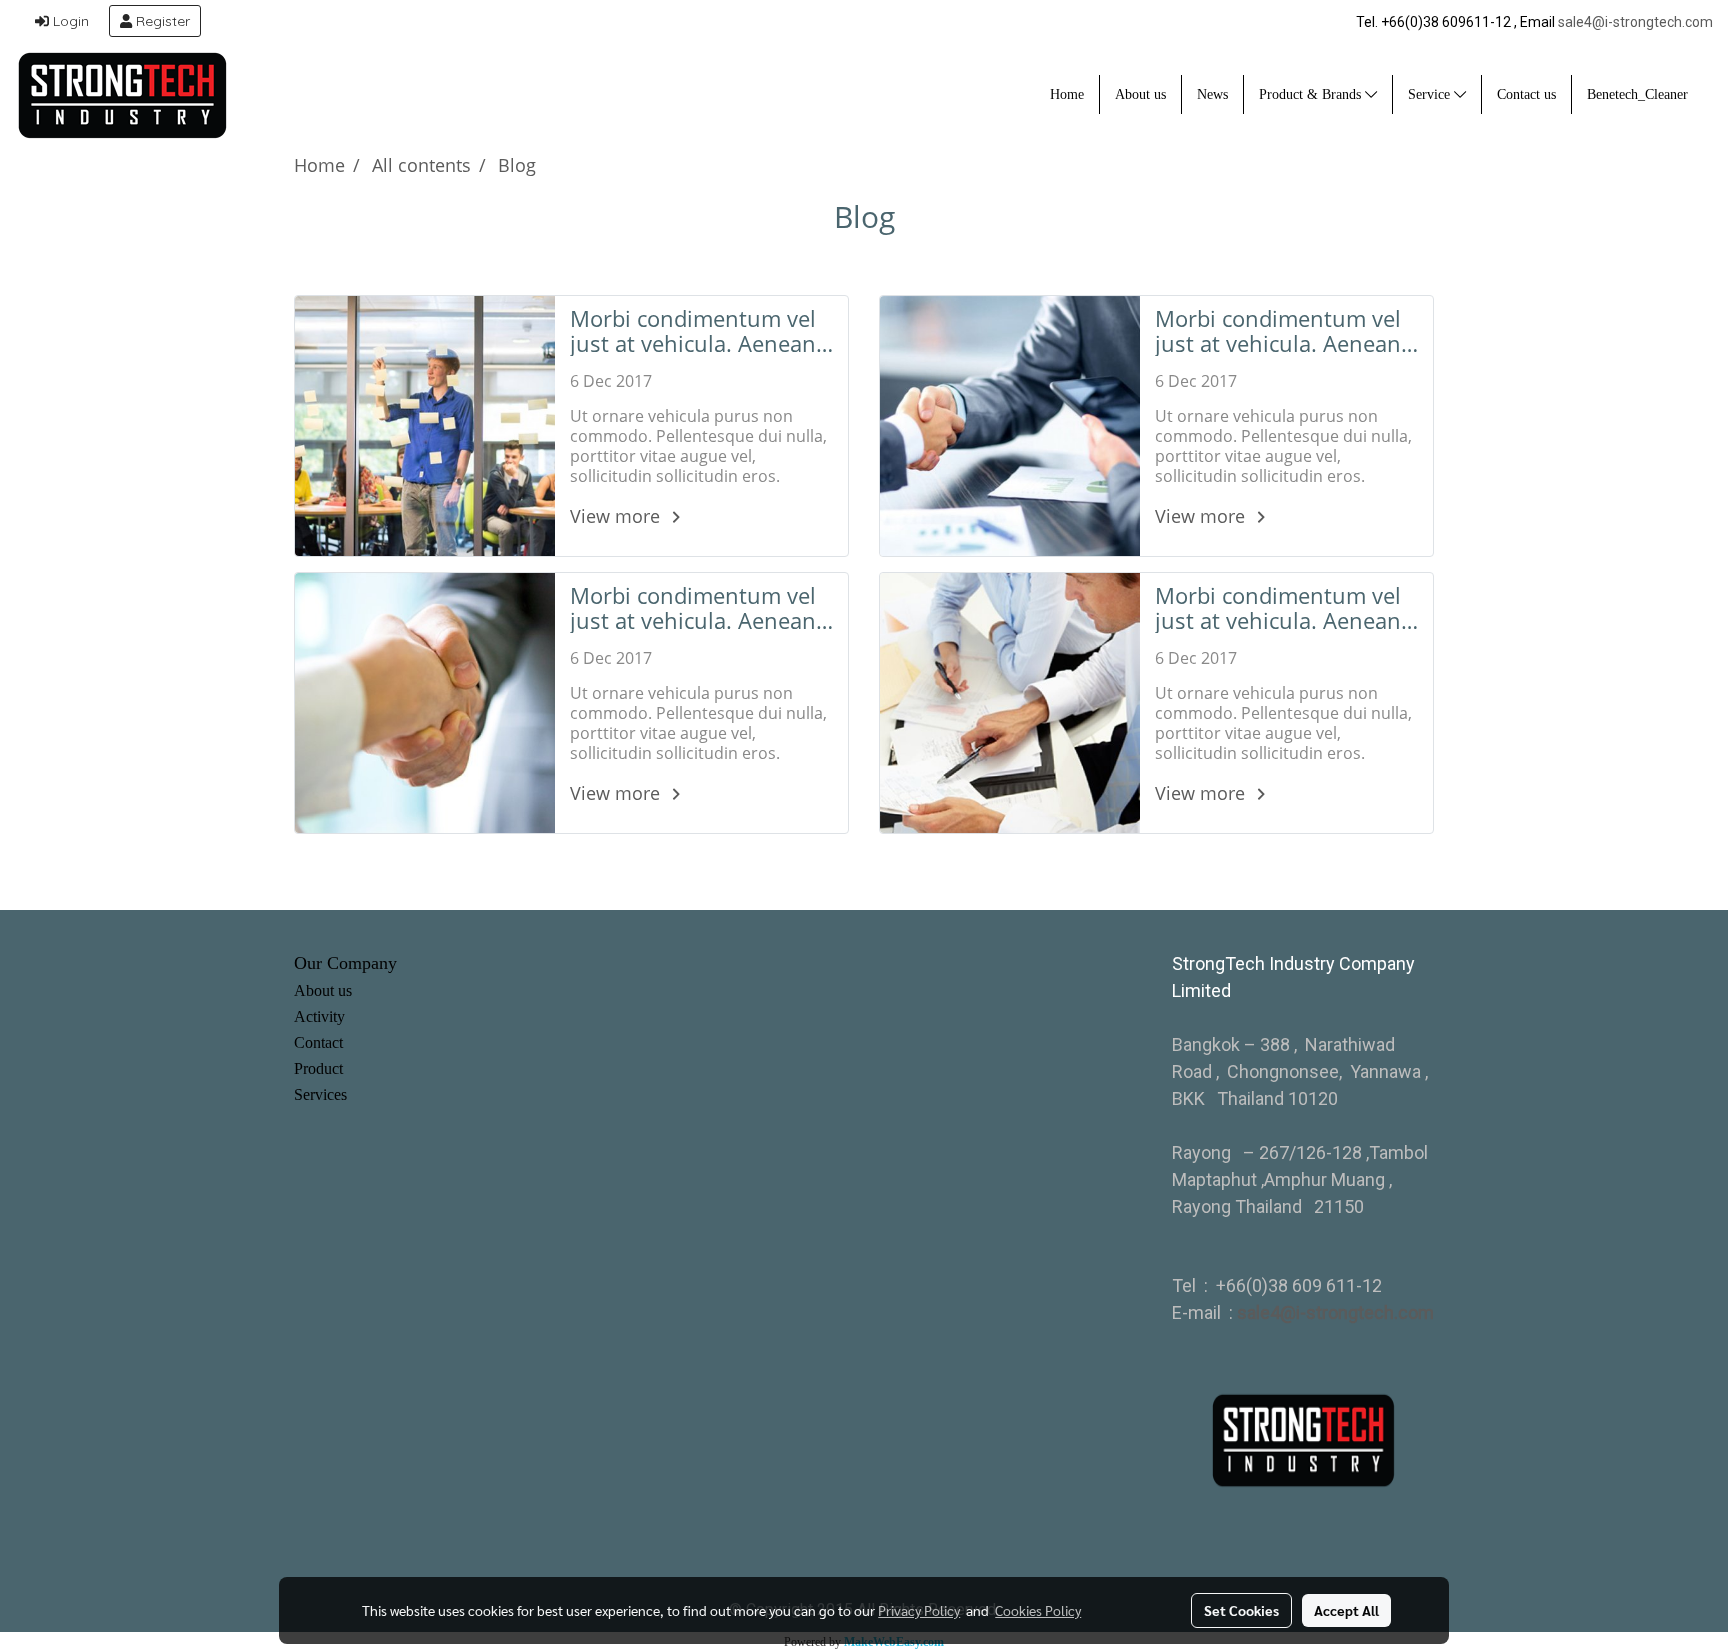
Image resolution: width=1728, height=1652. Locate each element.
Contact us (1526, 94)
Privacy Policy (919, 1610)
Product (318, 1068)
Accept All (1346, 1610)
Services (320, 1094)
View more (617, 516)
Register (161, 21)
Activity (319, 1016)
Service (1431, 94)
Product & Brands (1312, 94)
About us (1140, 94)
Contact (318, 1042)
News (1212, 94)
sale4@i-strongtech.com (1635, 22)
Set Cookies (1241, 1610)
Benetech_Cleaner (1637, 94)
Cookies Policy (1038, 1610)
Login (69, 21)
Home (1067, 94)
